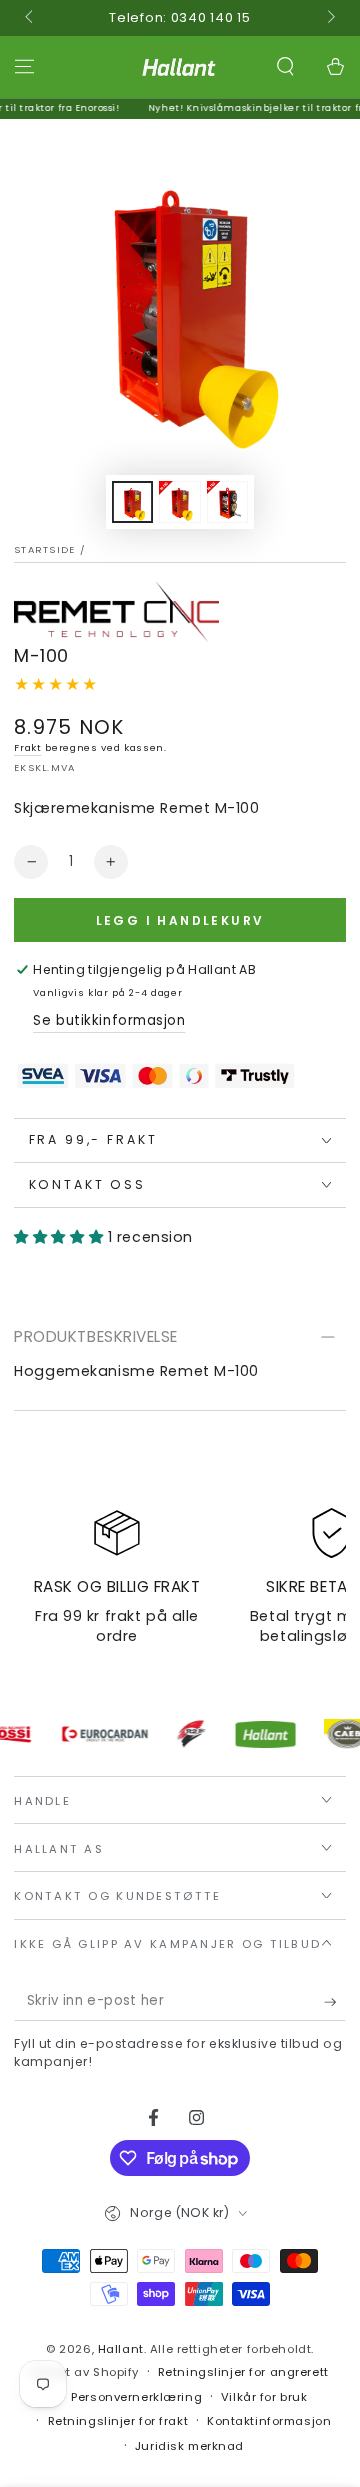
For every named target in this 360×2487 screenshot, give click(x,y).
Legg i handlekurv (180, 920)
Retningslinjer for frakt (118, 2421)
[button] (285, 67)
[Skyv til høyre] (329, 18)
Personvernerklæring (136, 2397)
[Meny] (24, 67)
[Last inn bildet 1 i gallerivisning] (133, 502)
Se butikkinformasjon (109, 1020)
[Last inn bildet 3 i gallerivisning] (228, 502)
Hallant (121, 2349)
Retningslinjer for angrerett (243, 2372)
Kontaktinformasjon (269, 2421)
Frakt (27, 747)
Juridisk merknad (189, 2446)
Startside (44, 549)
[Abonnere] (335, 2002)
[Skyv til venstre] (30, 18)
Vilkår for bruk (264, 2397)
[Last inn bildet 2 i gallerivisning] (180, 502)
